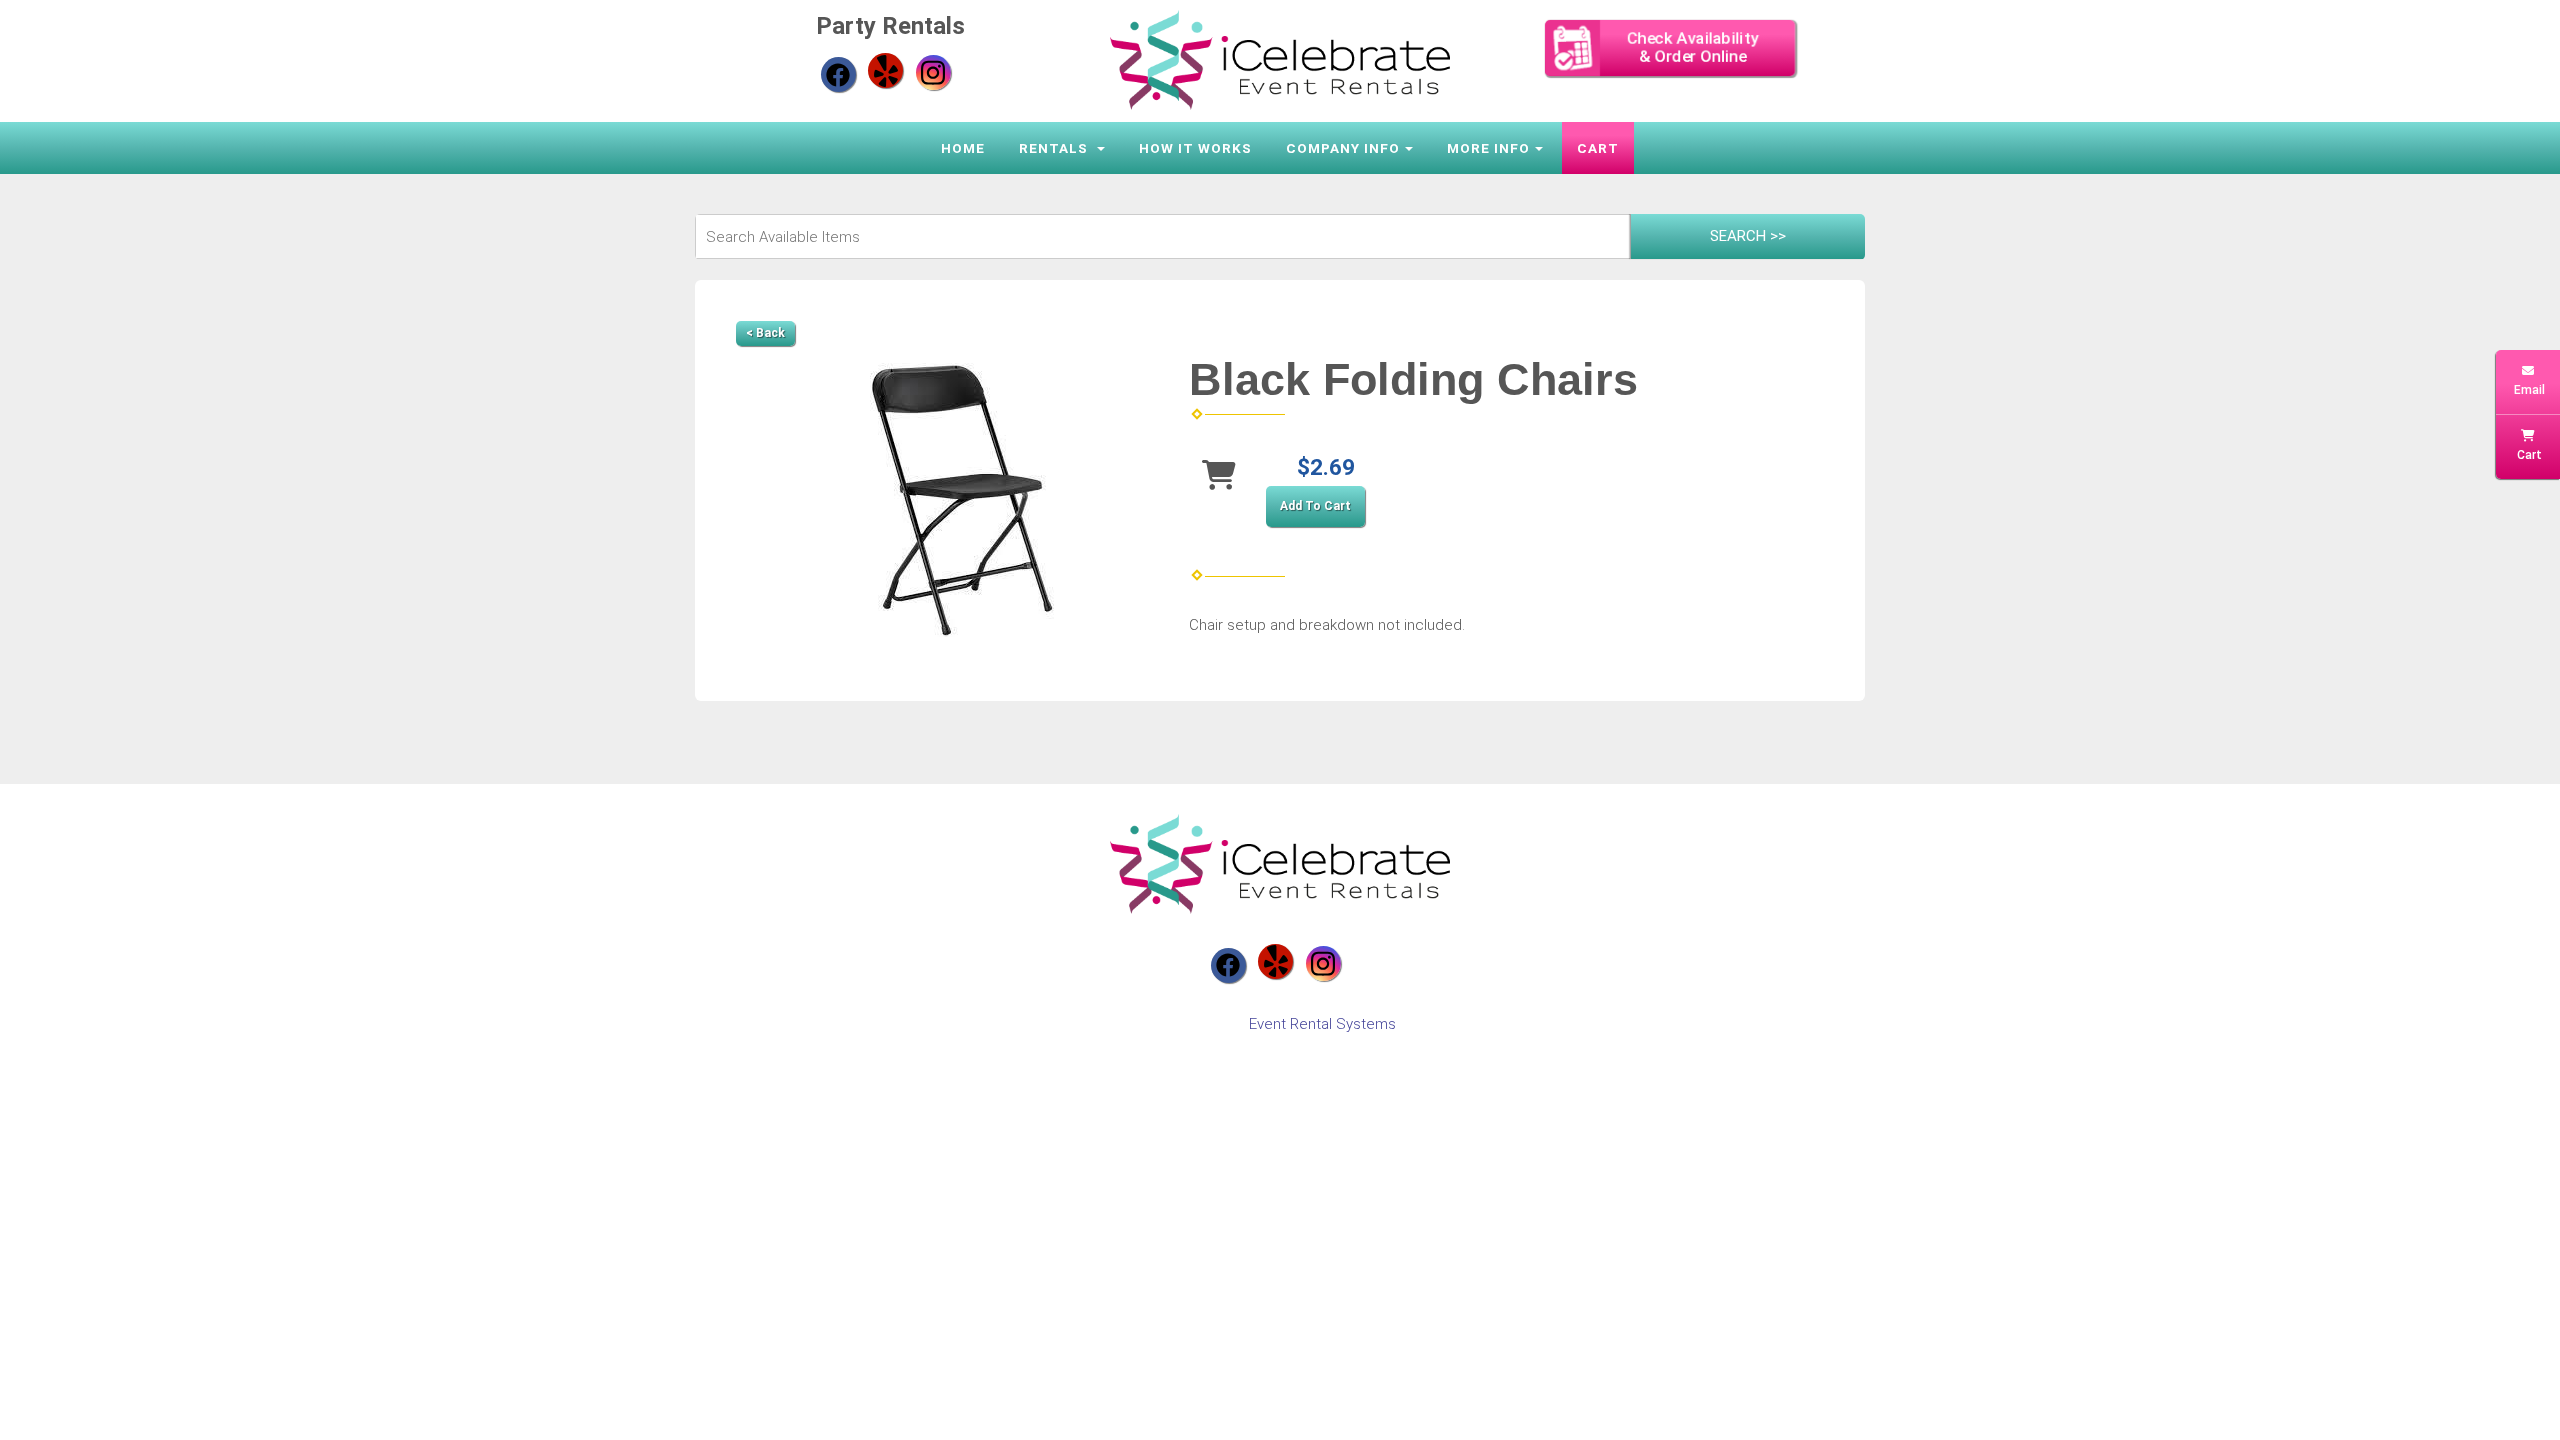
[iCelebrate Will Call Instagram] (933, 72)
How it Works (1195, 148)
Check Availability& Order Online (1693, 47)
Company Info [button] (1343, 148)
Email (2528, 390)
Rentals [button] (1055, 148)
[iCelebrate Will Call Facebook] (838, 74)
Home (963, 148)
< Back (765, 333)
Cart (1598, 148)
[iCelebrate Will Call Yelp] (885, 70)
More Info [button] (1488, 148)
